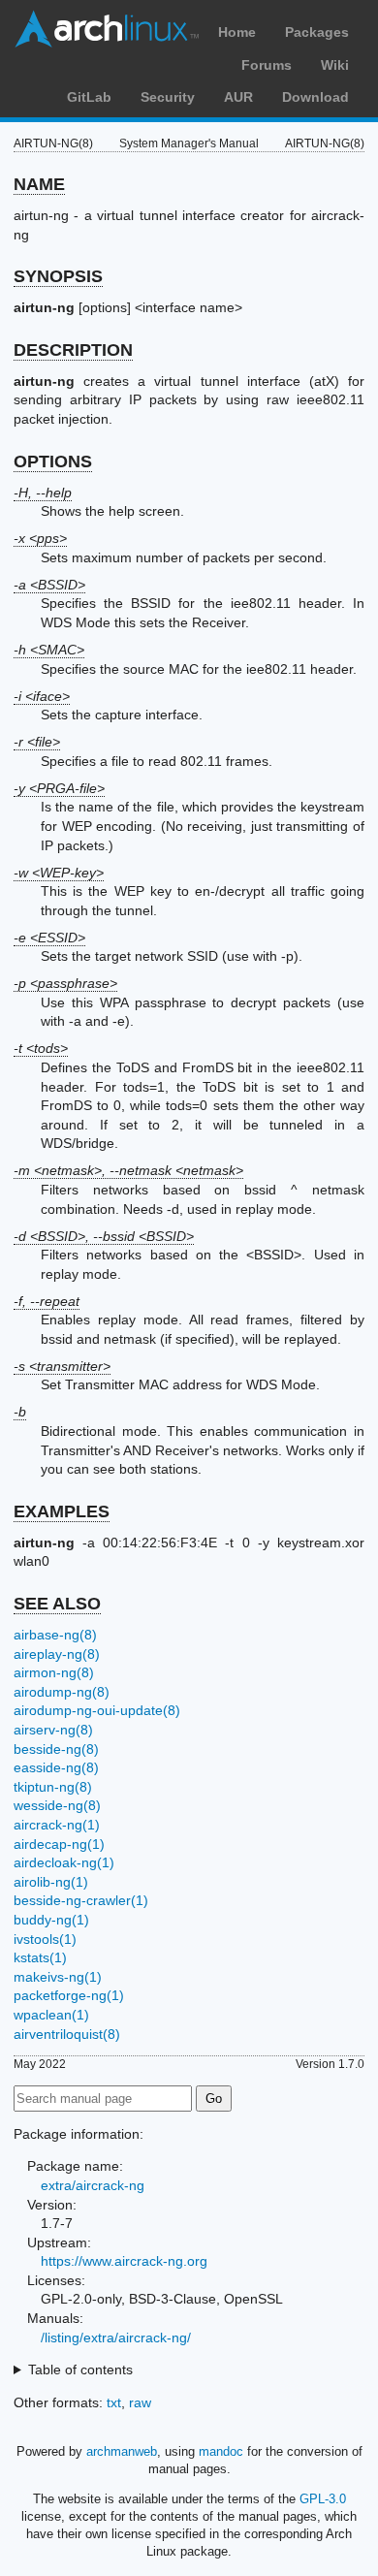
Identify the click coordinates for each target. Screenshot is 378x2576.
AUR (238, 97)
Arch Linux (107, 29)
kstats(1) (40, 1957)
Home (237, 32)
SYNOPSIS (58, 276)
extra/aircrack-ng (93, 2185)
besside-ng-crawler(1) (81, 1900)
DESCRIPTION (73, 350)
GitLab (89, 97)
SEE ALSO (57, 1604)
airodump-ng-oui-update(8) (97, 1710)
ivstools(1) (45, 1939)
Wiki (335, 65)
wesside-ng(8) (57, 1805)
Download (315, 97)
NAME (39, 184)
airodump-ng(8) (62, 1692)
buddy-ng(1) (51, 1920)
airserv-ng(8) (53, 1730)
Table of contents (80, 2369)
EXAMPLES (62, 1511)
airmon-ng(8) (54, 1672)
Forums (267, 65)
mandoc (221, 2451)
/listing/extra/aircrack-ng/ (116, 2337)
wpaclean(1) (51, 2015)
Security (168, 97)
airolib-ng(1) (51, 1882)
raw (140, 2402)
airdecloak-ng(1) (64, 1862)
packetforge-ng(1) (69, 1995)
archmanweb (122, 2451)
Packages (317, 32)
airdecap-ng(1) (59, 1844)
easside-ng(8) (56, 1767)
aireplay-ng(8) (57, 1654)
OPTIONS (53, 461)
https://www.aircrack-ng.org (124, 2261)
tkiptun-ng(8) (53, 1787)
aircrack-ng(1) (57, 1825)
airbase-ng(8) (55, 1635)
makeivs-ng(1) (58, 1977)
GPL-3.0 (323, 2499)
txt (114, 2402)
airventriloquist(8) (67, 2034)
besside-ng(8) (56, 1749)
